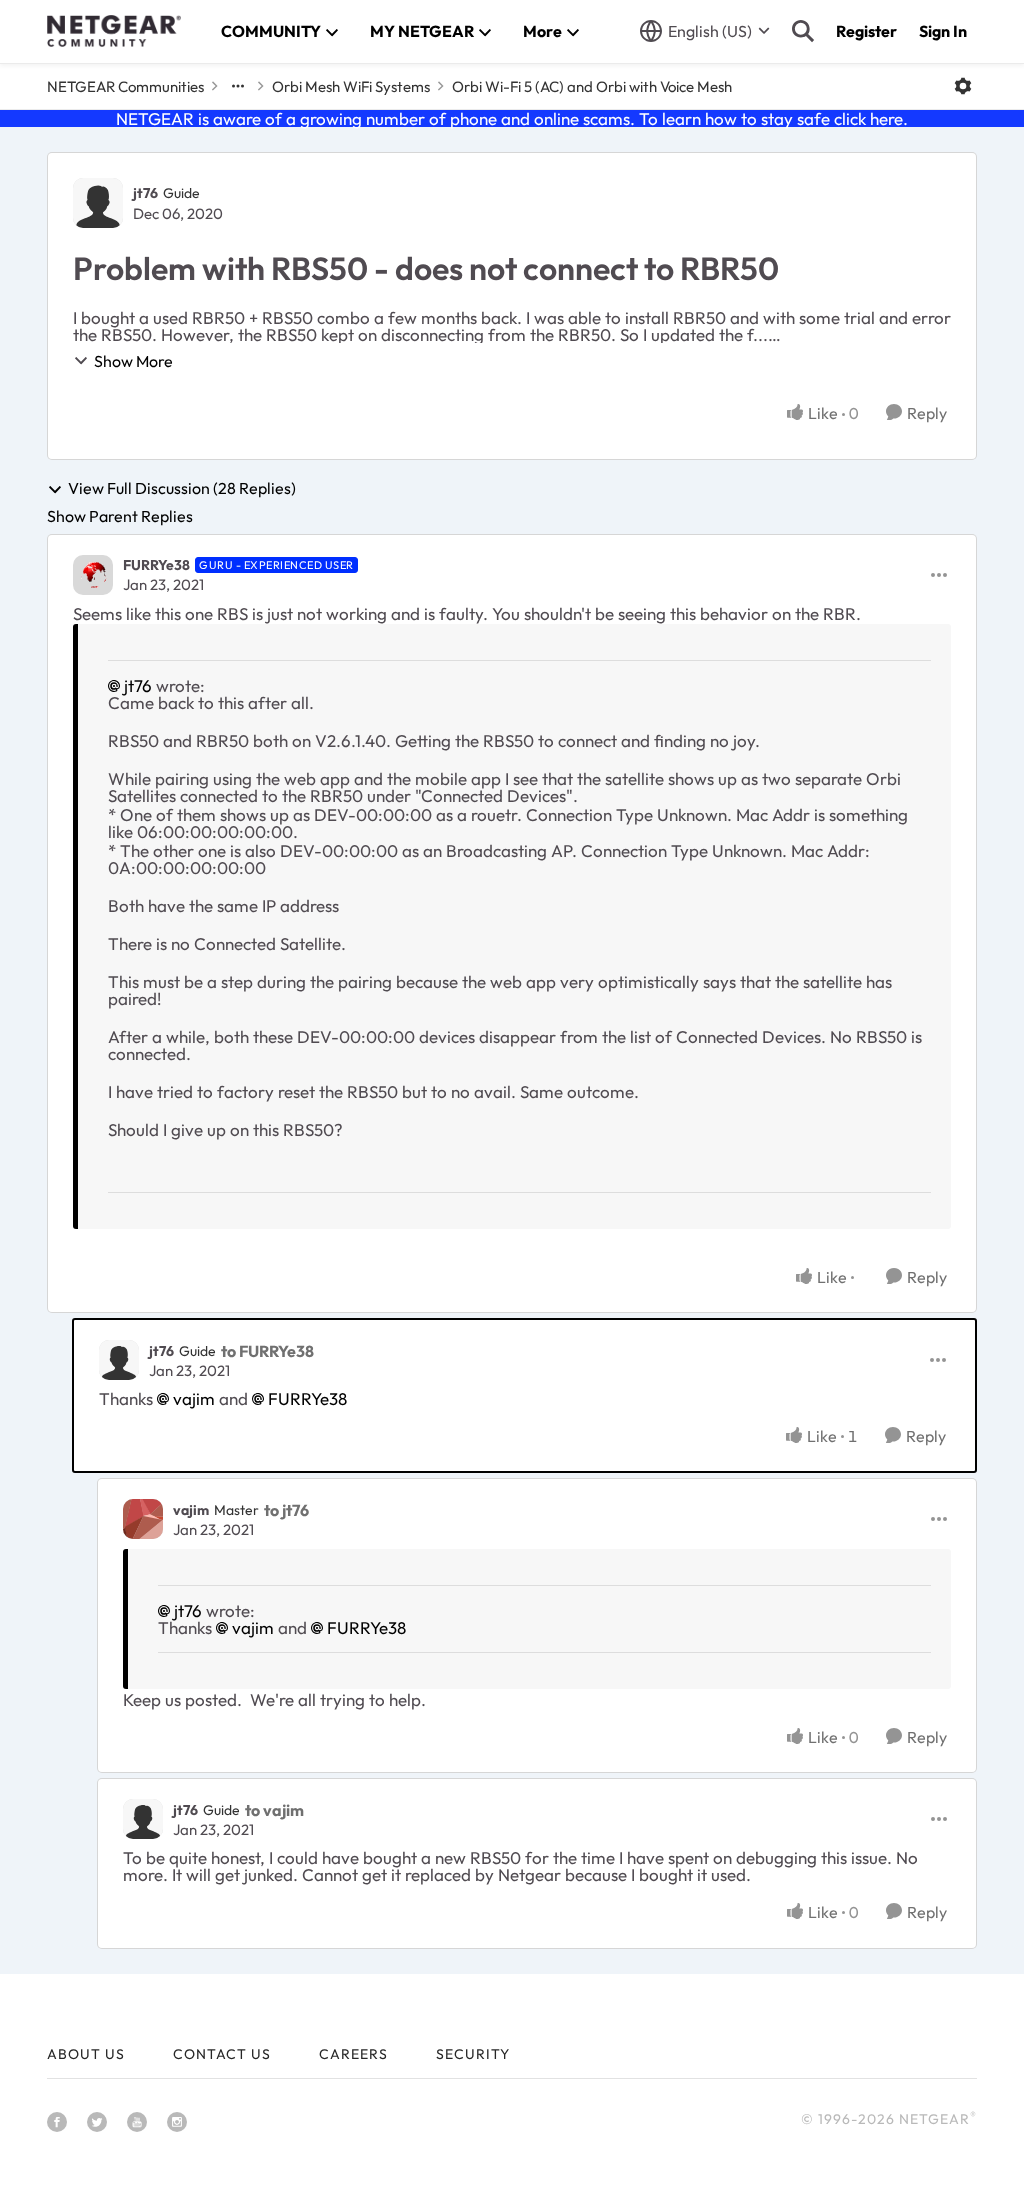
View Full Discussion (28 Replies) (182, 489)
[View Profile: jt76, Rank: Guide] (98, 203)
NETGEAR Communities (125, 86)
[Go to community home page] (114, 31)
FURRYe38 (156, 565)
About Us (86, 2054)
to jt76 (286, 1510)
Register (866, 31)
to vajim (274, 1810)
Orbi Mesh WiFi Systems (351, 86)
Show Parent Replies (120, 516)
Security (473, 2054)
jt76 (145, 193)
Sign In (943, 31)
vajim (194, 1398)
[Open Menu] (963, 86)
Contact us (222, 2054)
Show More (133, 361)
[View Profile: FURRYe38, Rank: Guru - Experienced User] (93, 575)
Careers (353, 2054)
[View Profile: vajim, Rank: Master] (143, 1519)
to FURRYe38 (267, 1351)
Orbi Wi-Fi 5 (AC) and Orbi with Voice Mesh (592, 86)
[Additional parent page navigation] (238, 86)
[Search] (803, 31)
